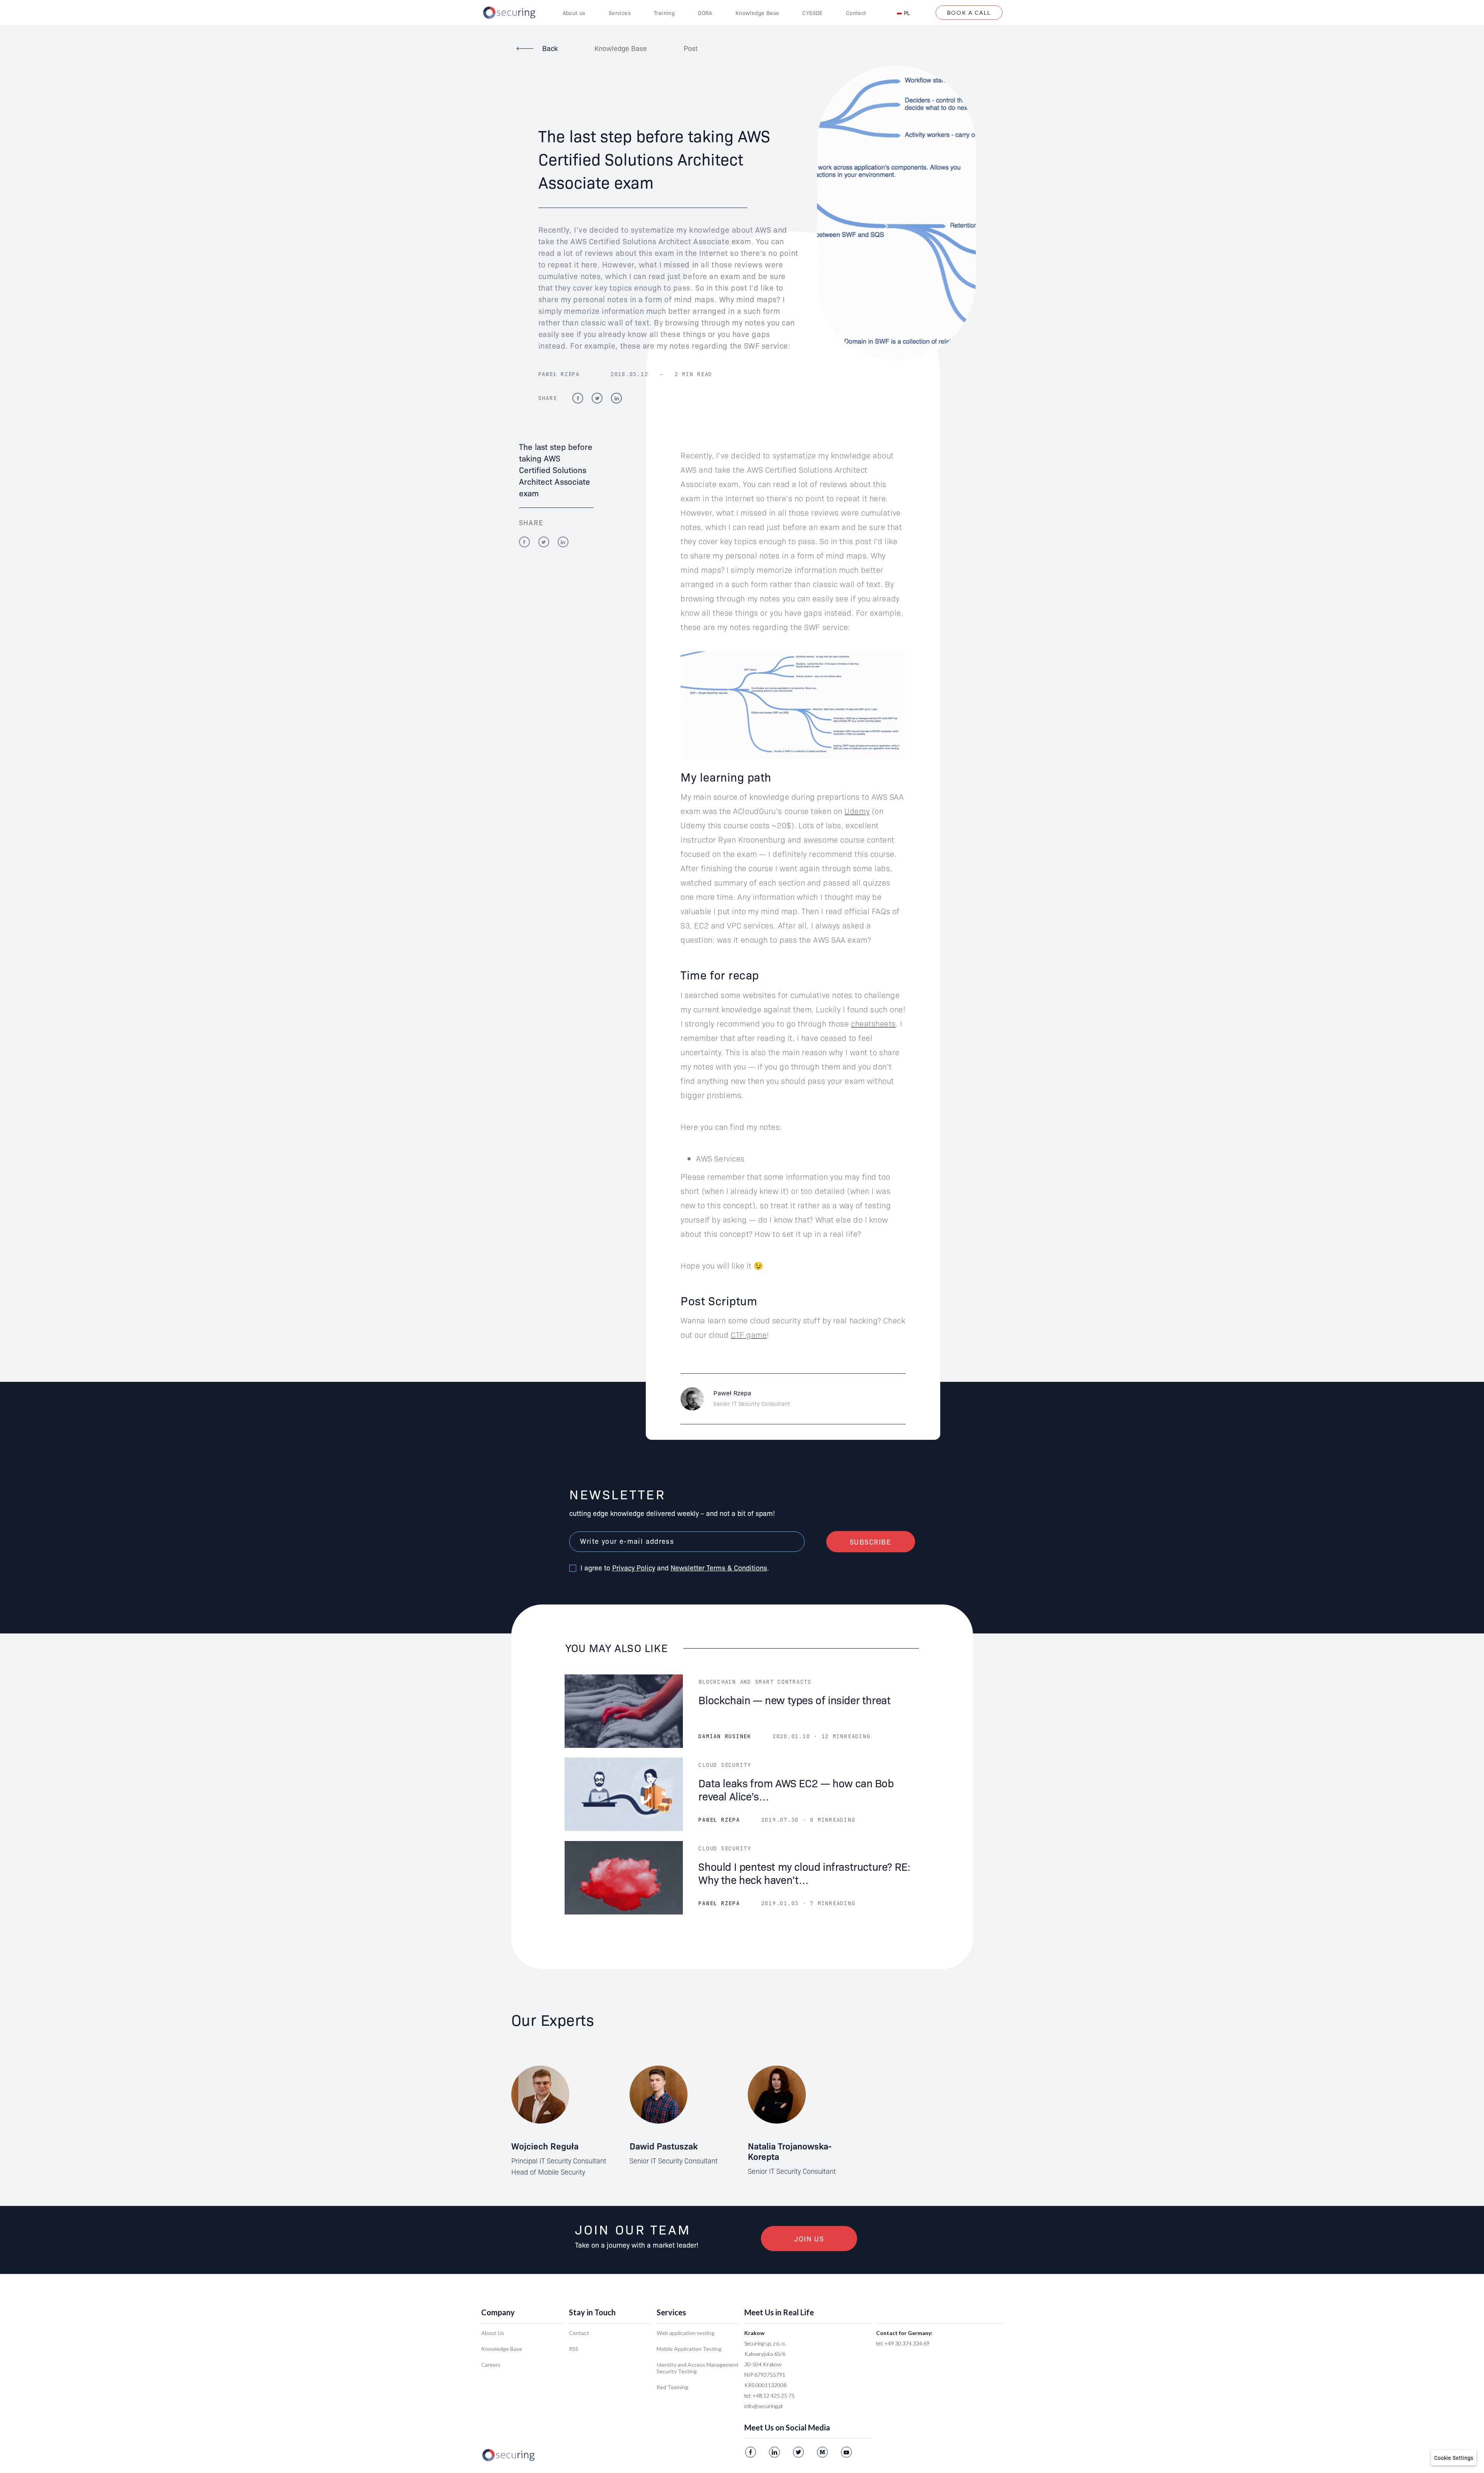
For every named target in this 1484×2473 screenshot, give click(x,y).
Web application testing (686, 2333)
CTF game (749, 1334)
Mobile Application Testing (689, 2349)
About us (574, 13)
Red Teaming (672, 2387)
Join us (809, 2239)
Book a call (969, 13)
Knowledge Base (757, 13)
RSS (574, 2349)
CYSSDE (812, 13)
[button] (1454, 2458)
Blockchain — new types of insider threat (794, 1699)
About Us (493, 2333)
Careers (491, 2365)
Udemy (857, 811)
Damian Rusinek (725, 1736)
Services (620, 13)
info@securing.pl (763, 2406)
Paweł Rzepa (559, 374)
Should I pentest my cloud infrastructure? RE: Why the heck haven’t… (804, 1873)
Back (550, 48)
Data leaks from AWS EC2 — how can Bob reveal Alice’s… (796, 1789)
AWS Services (720, 1158)
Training (664, 13)
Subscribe (871, 1542)
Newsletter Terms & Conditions (719, 1568)
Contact (856, 13)
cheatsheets (873, 1023)
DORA (705, 13)
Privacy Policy (634, 1568)
